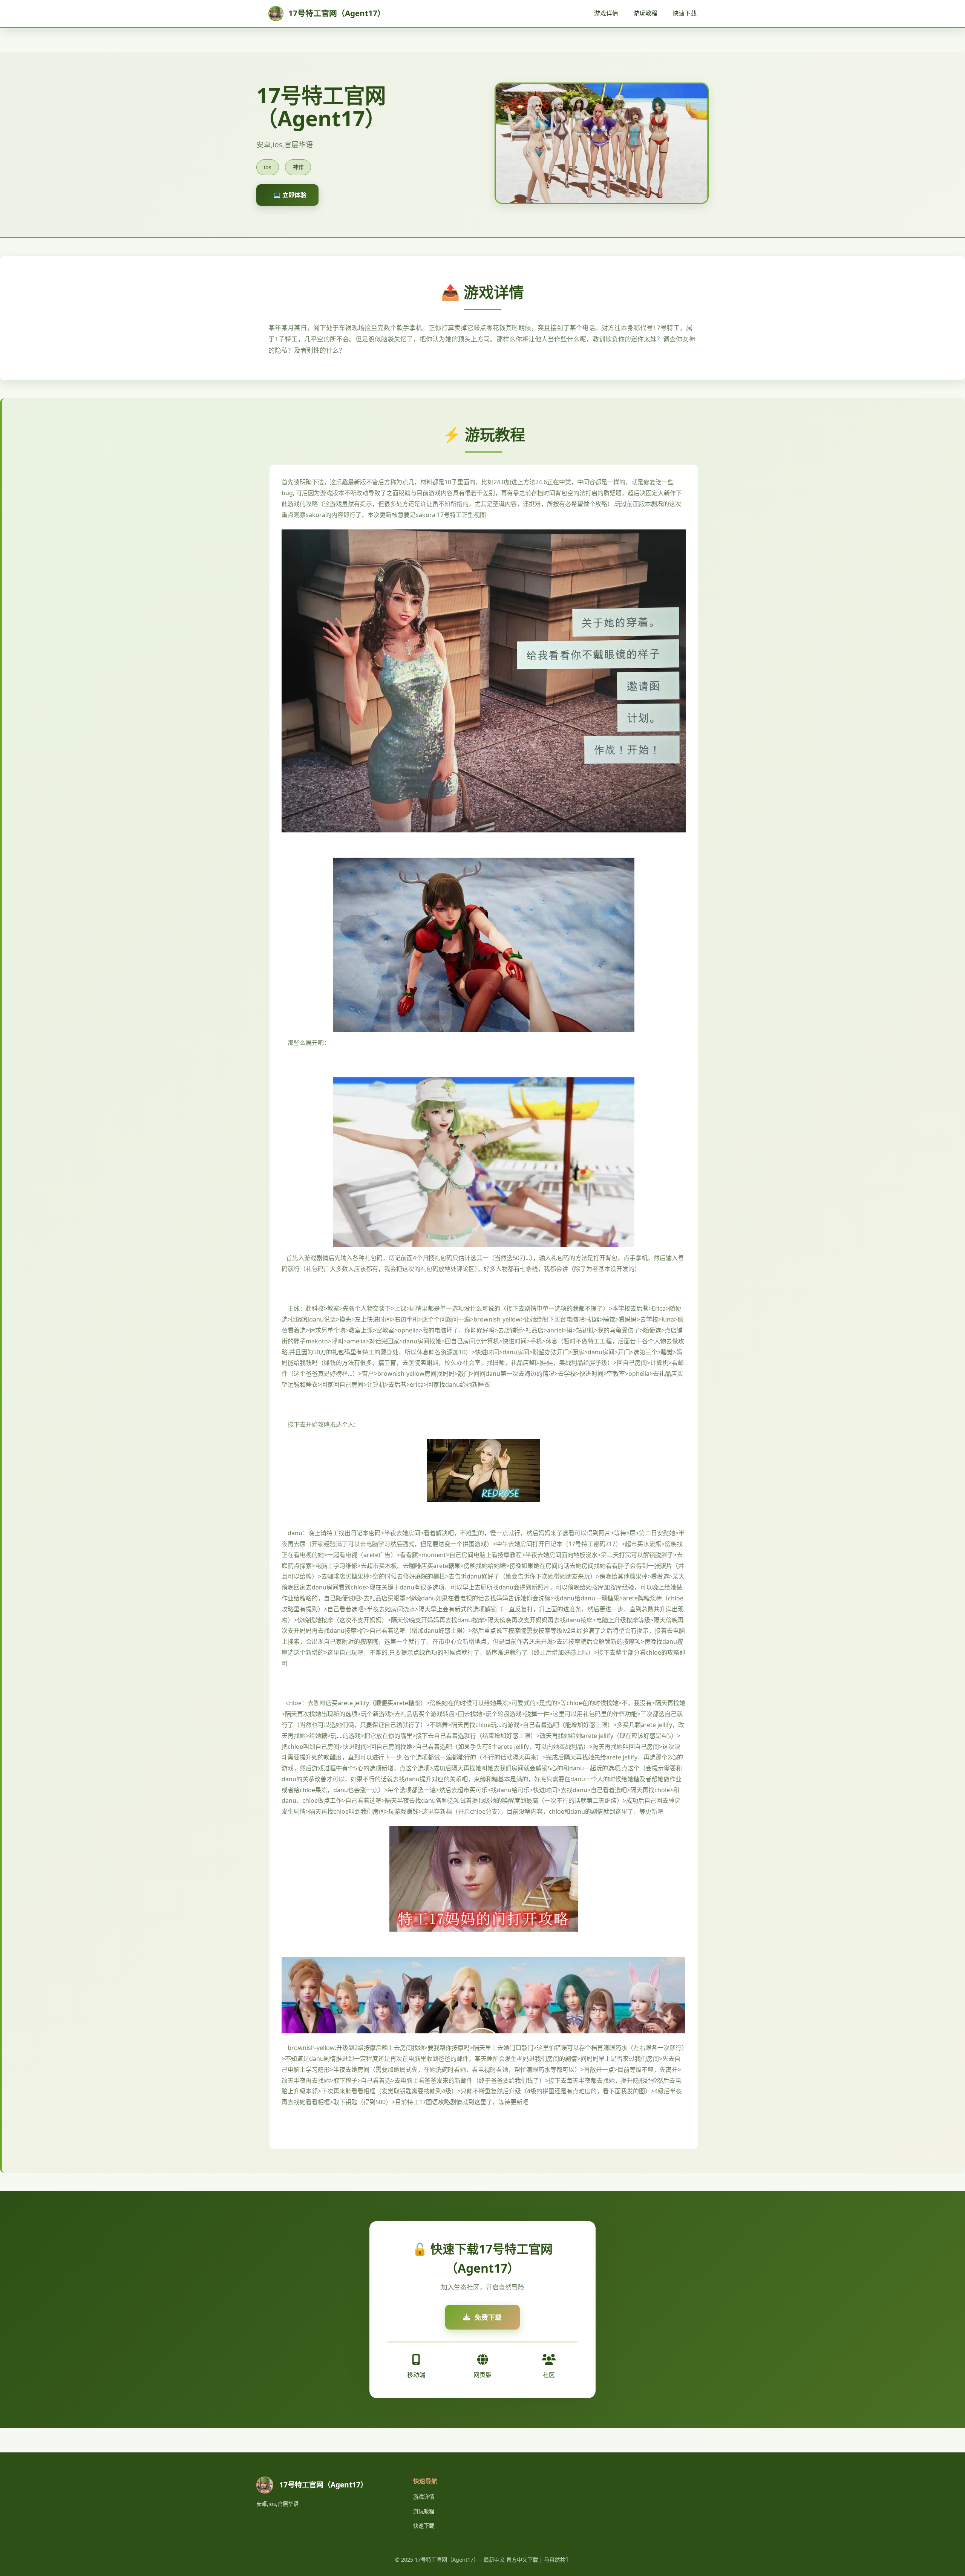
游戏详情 (606, 13)
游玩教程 (645, 13)
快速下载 (685, 13)
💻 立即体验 (290, 195)
